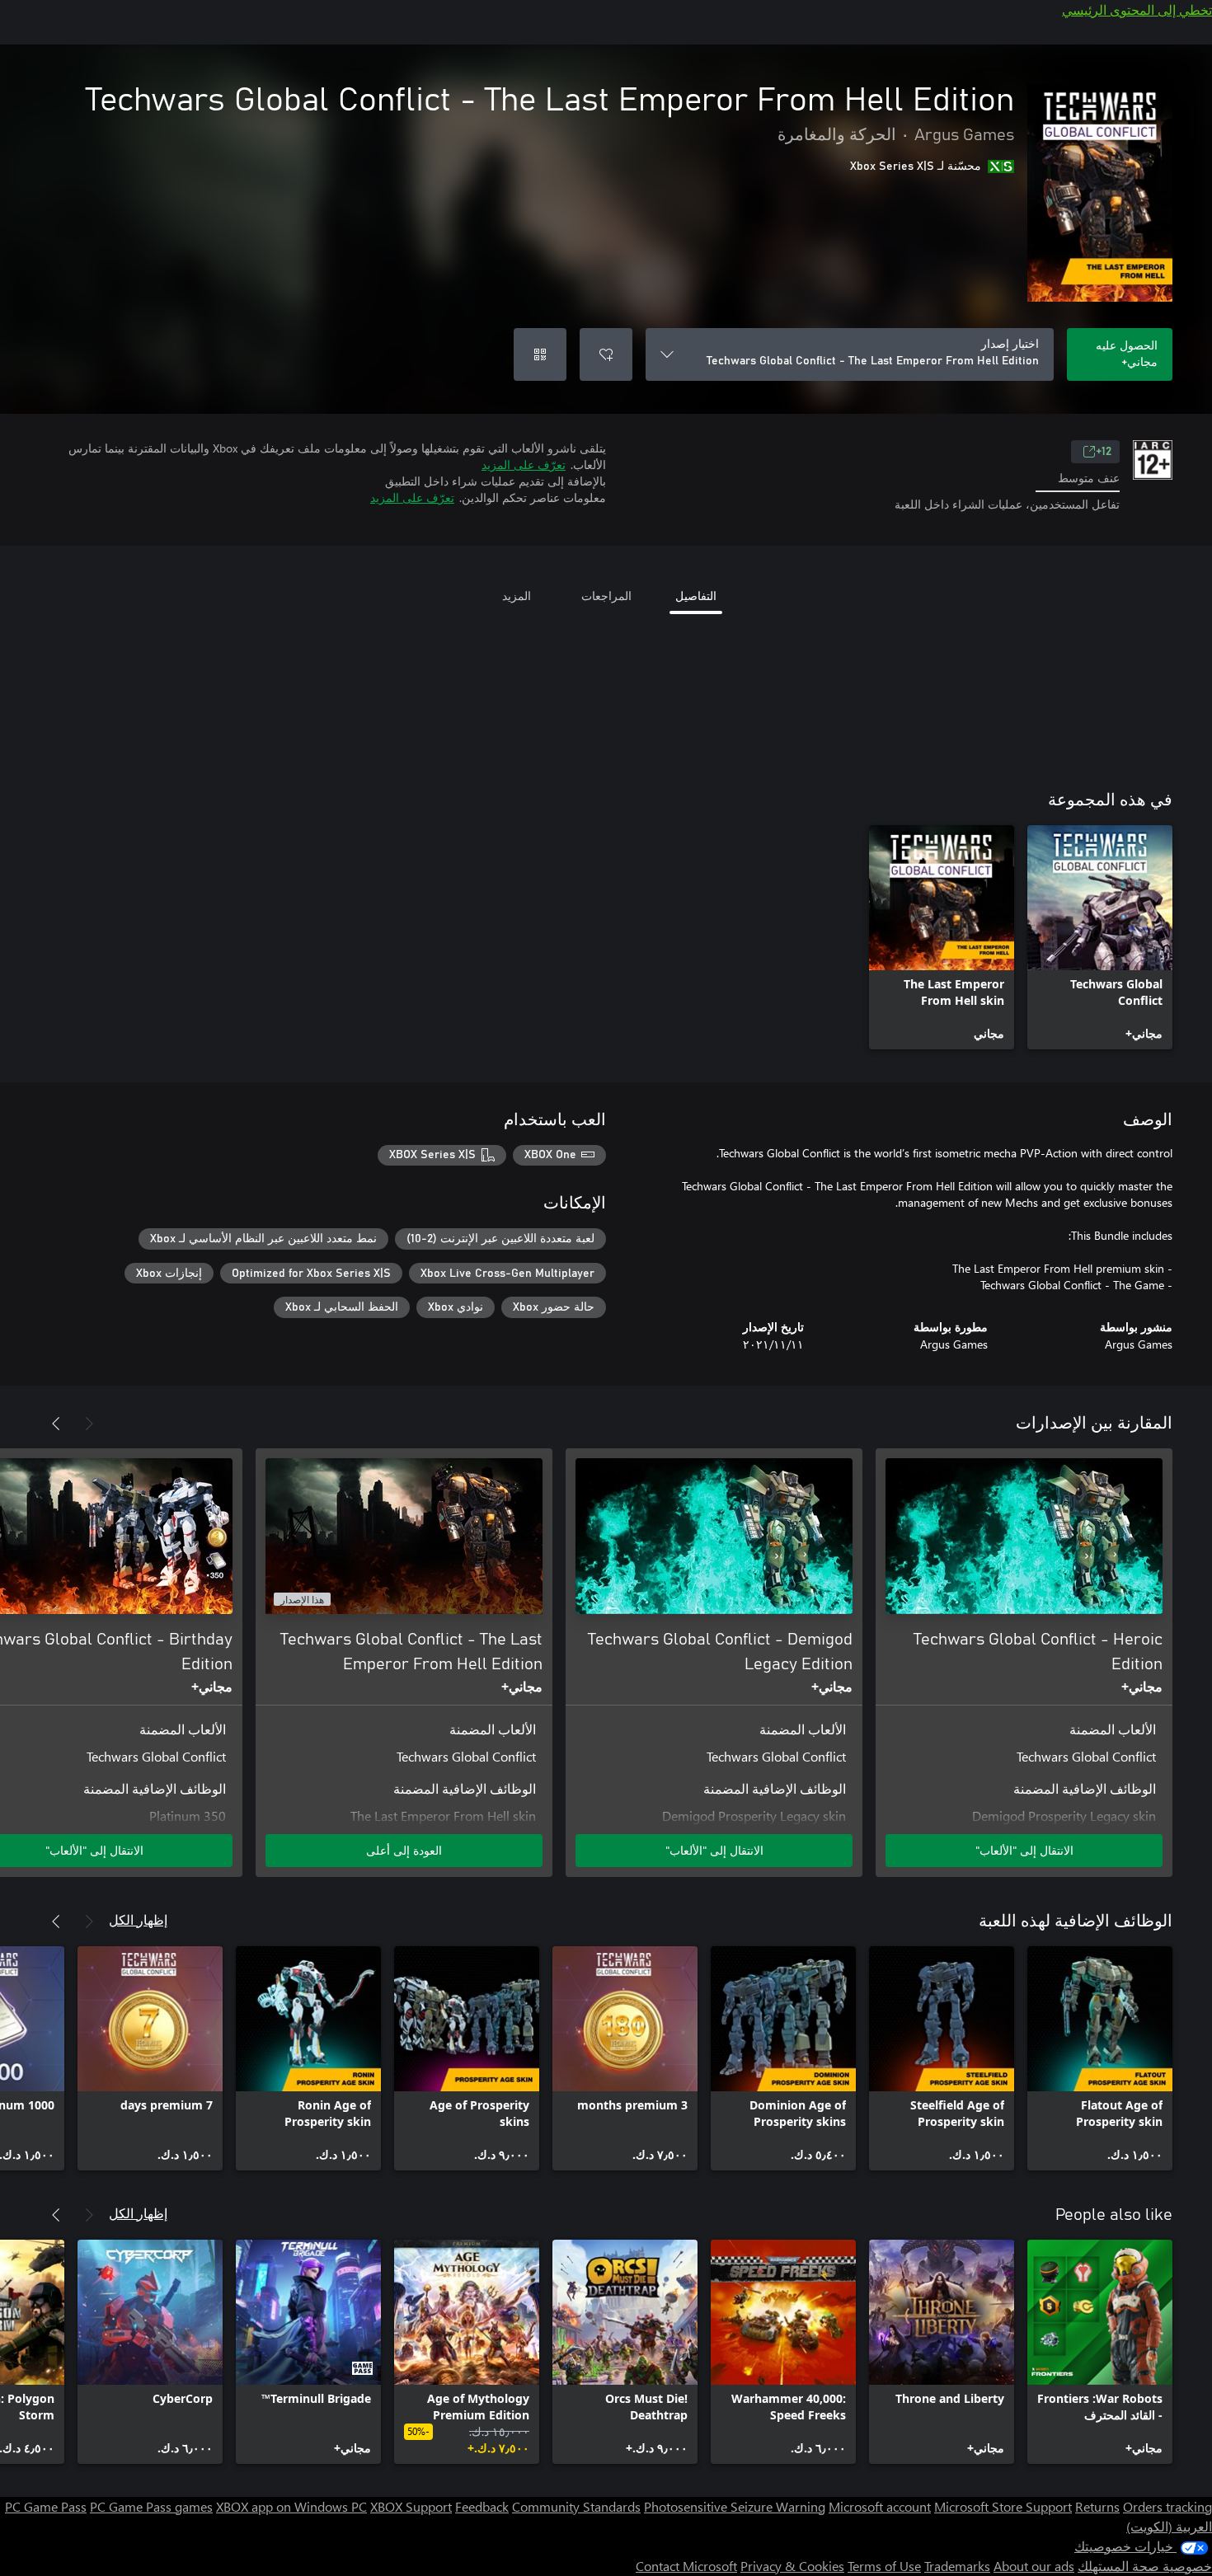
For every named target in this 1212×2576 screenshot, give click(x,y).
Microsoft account (880, 2506)
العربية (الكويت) (1169, 2526)
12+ (1104, 452)
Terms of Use (884, 2566)
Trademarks (957, 2566)
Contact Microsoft (686, 2566)
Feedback (482, 2506)
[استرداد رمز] (540, 354)
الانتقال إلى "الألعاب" (1024, 1850)
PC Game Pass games (151, 2506)
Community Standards (576, 2506)
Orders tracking (1167, 2506)
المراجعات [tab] (606, 596)
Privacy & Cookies (792, 2566)
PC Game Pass (46, 2506)
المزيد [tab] (517, 596)
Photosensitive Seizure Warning (735, 2506)
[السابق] (89, 1424)
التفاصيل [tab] (696, 596)
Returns (1097, 2506)
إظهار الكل (138, 1919)
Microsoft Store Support (1003, 2506)
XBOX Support (411, 2506)
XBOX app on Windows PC (291, 2506)
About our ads (1034, 2566)
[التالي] (56, 1424)
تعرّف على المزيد (524, 465)
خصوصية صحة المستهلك (1145, 2566)
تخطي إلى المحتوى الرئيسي (1137, 9)
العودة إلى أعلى (404, 1850)
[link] (1100, 937)
